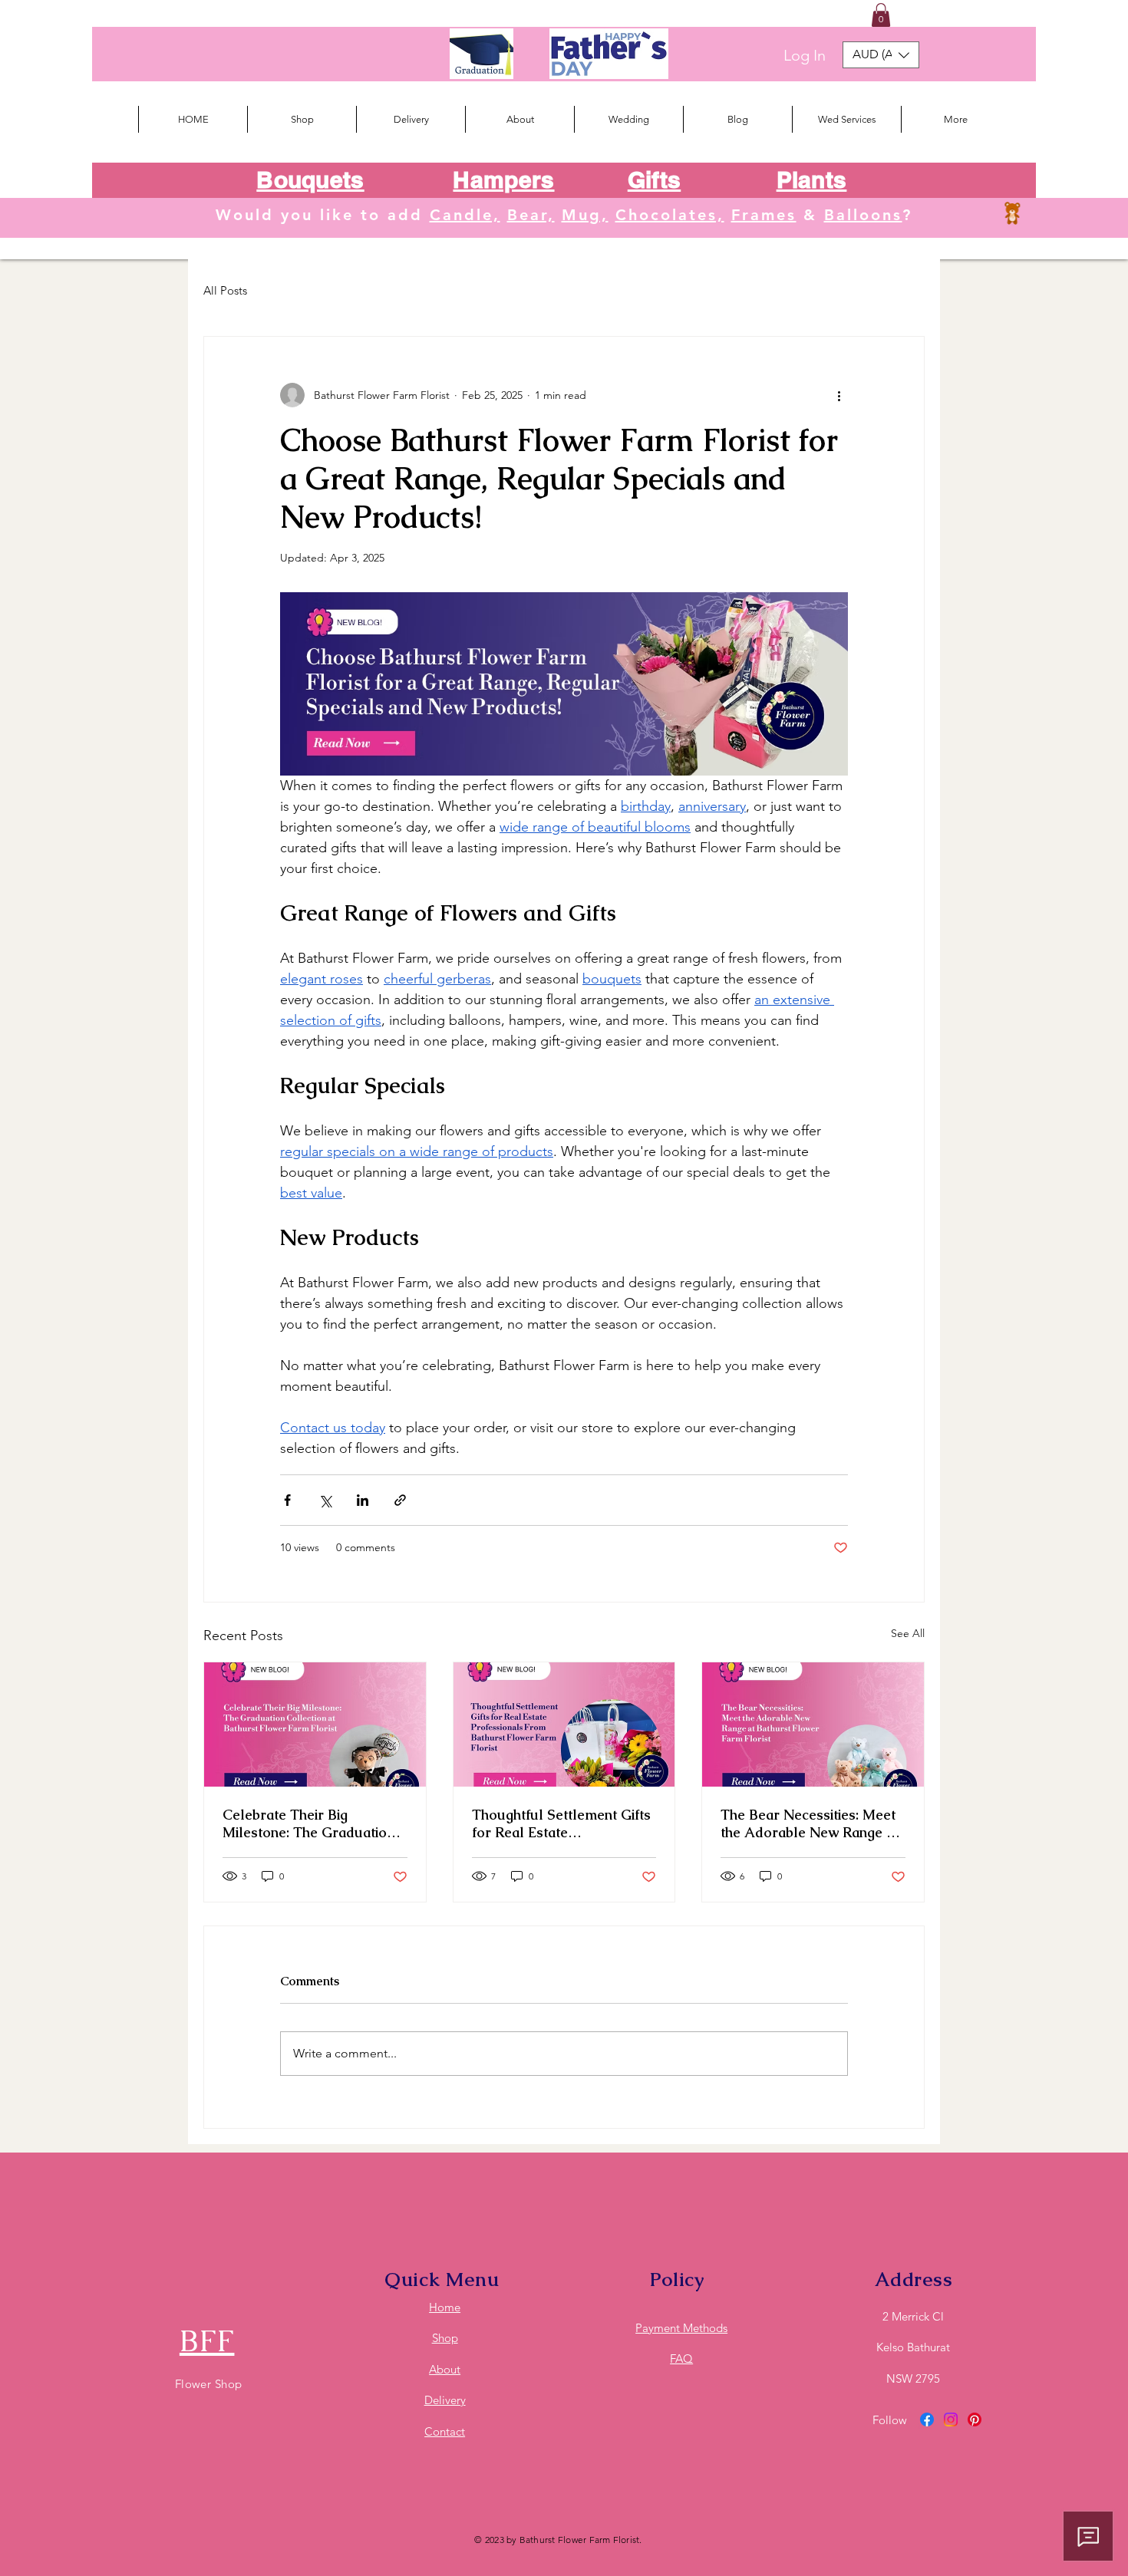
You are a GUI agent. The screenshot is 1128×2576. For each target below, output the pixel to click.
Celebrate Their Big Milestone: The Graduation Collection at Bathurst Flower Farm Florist (308, 1823)
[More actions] (839, 395)
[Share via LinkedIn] (363, 1500)
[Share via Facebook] (287, 1500)
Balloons (863, 215)
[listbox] (881, 55)
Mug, (585, 215)
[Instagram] (951, 2420)
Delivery (445, 2400)
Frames (764, 215)
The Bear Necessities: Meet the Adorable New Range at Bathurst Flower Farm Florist (810, 1823)
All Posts (225, 290)
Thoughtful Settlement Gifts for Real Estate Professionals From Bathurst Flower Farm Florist (561, 1823)
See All (908, 1633)
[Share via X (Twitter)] (325, 1500)
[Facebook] (927, 2420)
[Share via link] (400, 1500)
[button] (881, 15)
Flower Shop (209, 2384)
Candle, (465, 215)
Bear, (531, 215)
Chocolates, (670, 215)
